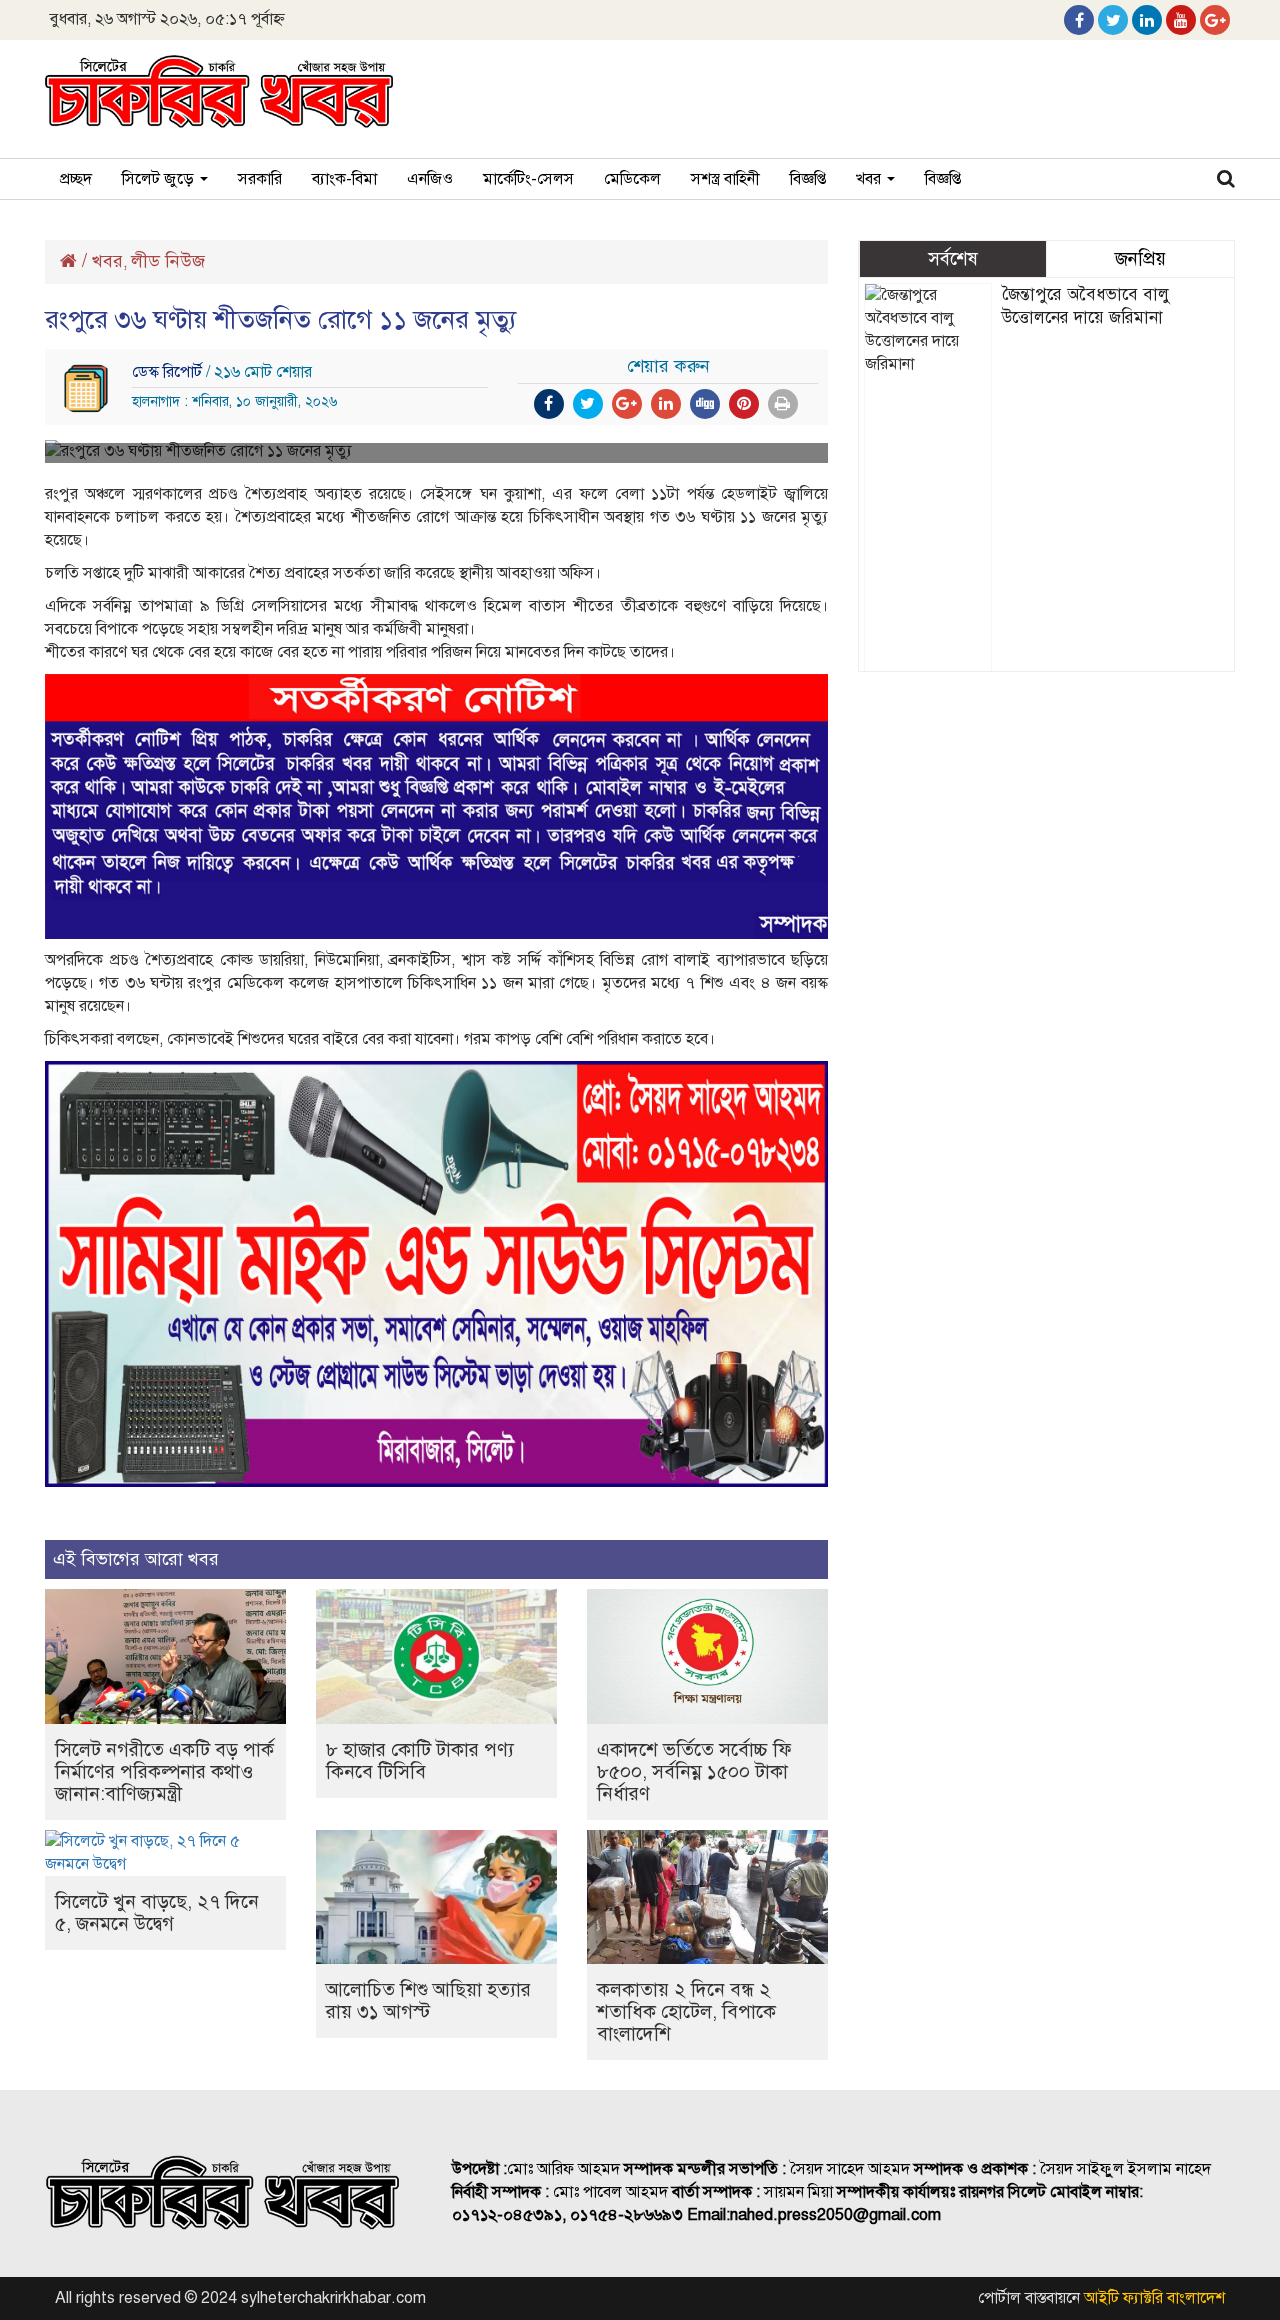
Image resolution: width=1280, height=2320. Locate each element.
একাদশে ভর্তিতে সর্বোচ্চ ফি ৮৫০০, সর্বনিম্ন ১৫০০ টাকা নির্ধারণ (694, 1771)
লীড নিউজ (168, 261)
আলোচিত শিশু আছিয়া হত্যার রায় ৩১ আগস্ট (428, 2000)
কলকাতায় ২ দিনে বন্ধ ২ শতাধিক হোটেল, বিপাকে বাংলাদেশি (686, 2011)
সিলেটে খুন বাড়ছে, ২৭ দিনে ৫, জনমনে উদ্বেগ (157, 1912)
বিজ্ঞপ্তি (808, 179)
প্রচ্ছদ (76, 179)
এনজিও (430, 179)
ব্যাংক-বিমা (344, 179)
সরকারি (260, 179)
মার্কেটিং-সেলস (528, 179)
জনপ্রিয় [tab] (1140, 258)
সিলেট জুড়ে (160, 179)
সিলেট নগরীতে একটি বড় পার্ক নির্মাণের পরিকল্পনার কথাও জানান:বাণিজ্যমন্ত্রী (164, 1771)
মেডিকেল (632, 179)
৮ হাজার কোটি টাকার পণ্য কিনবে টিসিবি (420, 1760)
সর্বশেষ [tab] (953, 258)
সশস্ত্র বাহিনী (725, 179)
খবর (870, 179)
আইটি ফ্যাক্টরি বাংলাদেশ (1154, 2298)
